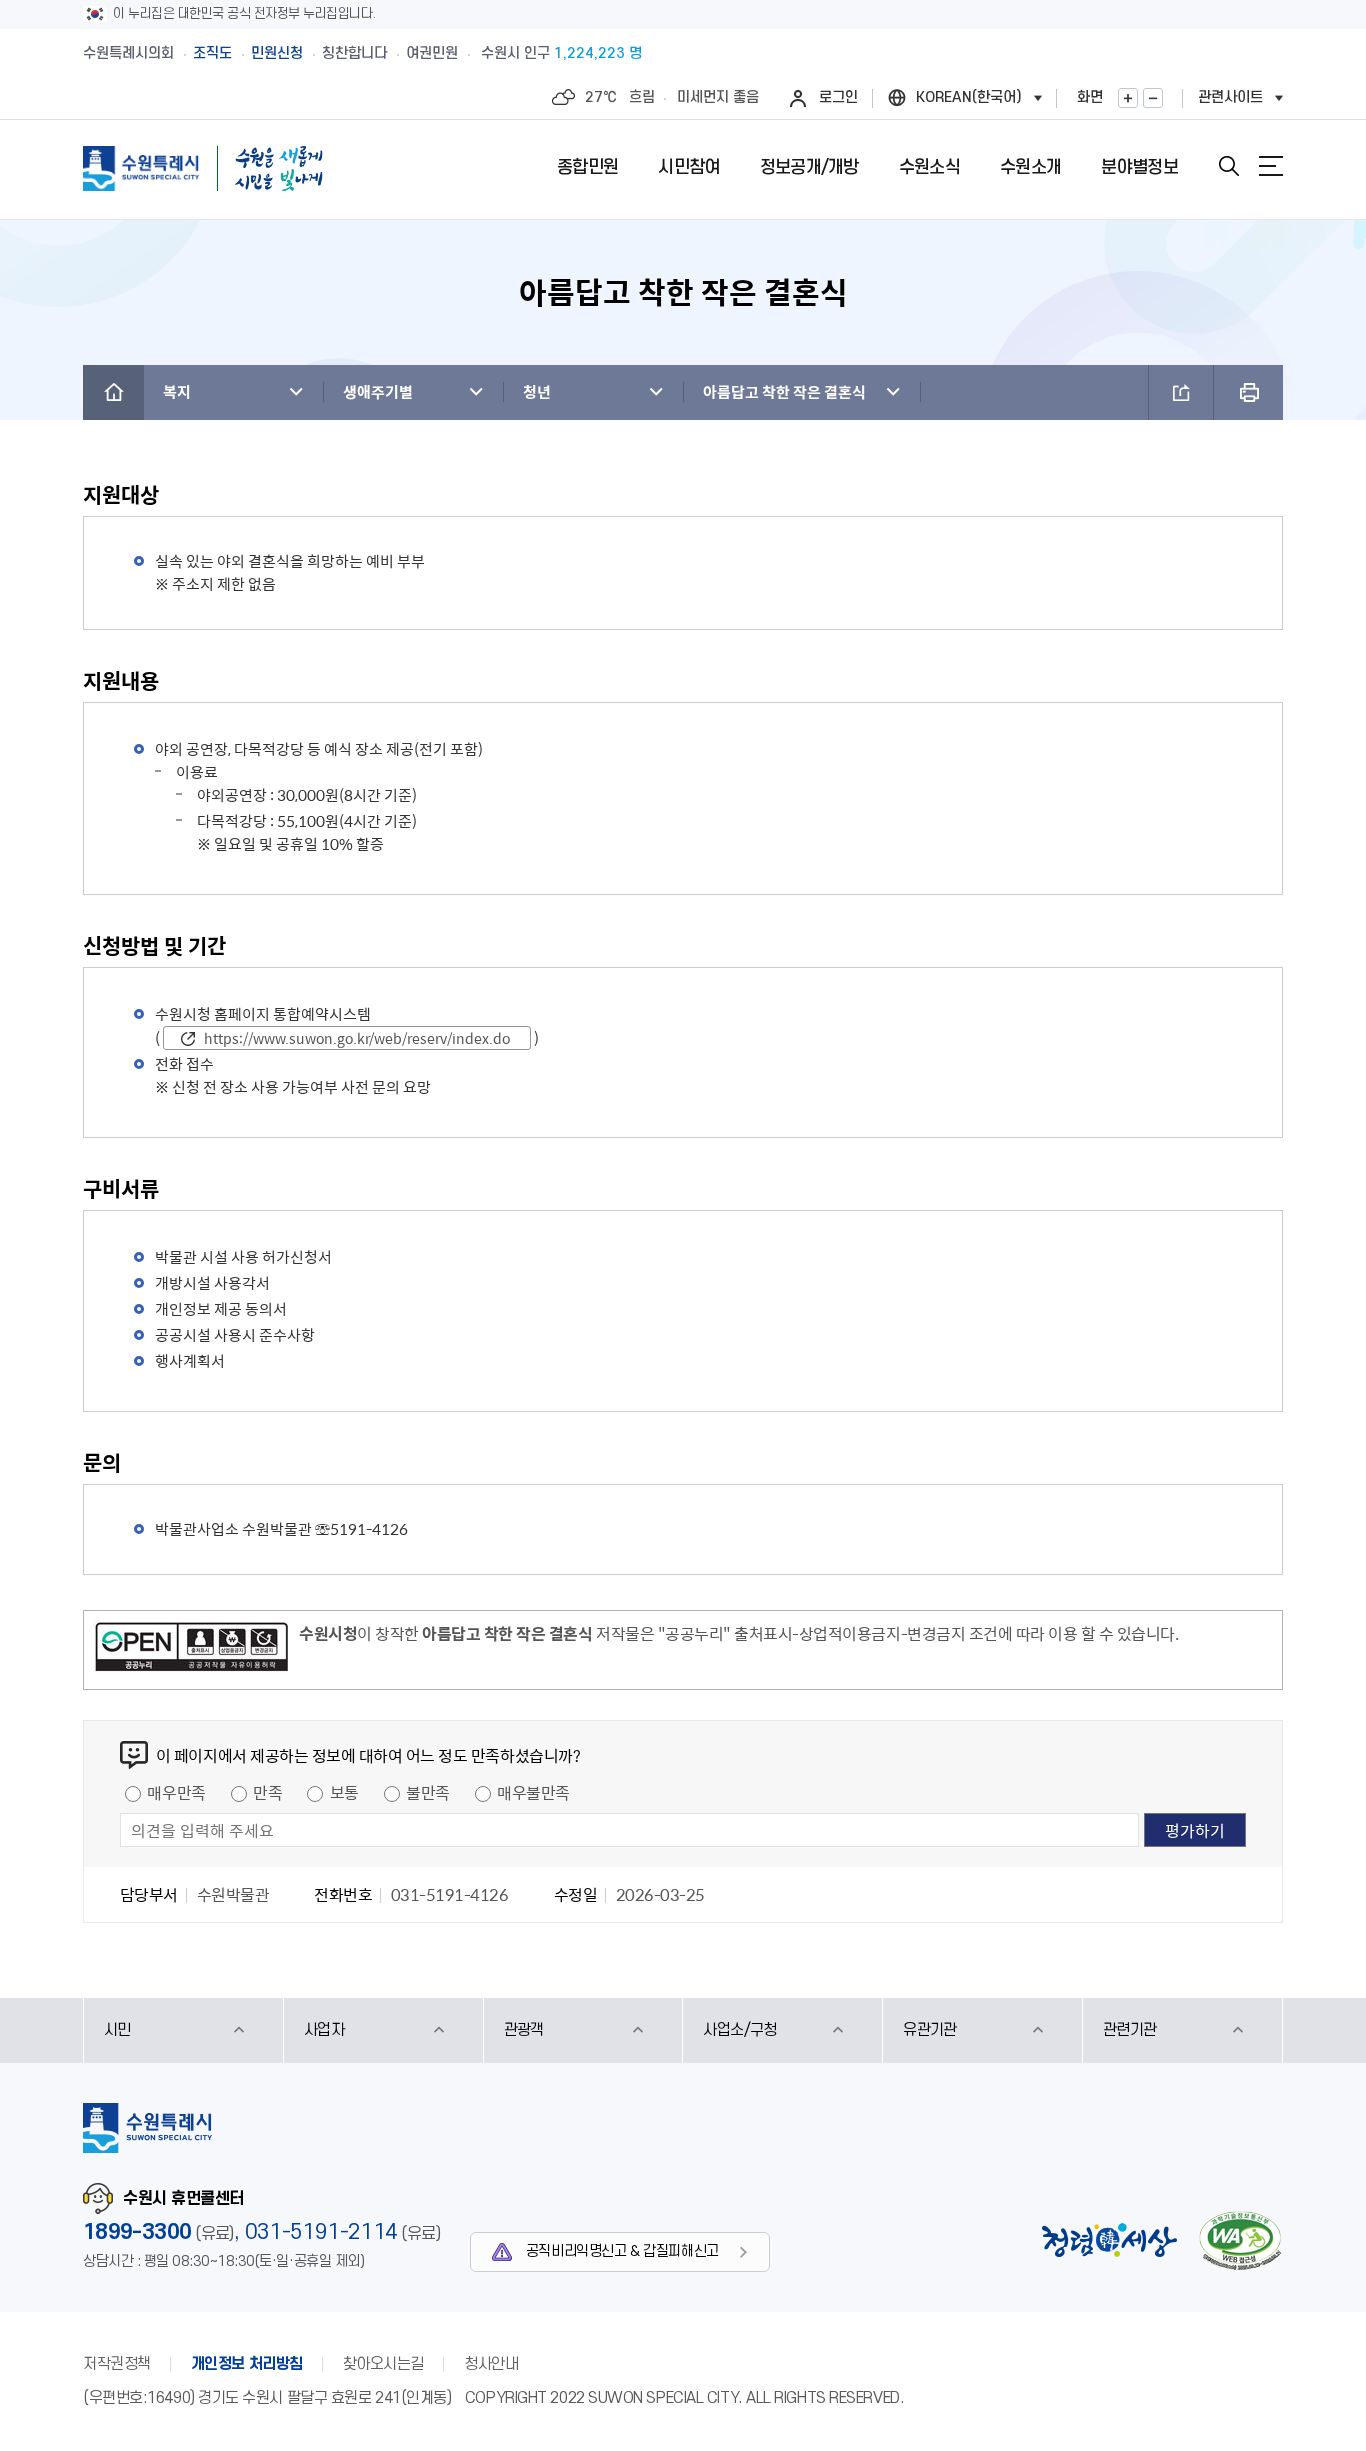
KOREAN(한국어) (969, 97)
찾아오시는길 (383, 2364)
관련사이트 (1230, 97)
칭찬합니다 (354, 53)
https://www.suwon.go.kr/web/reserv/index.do (357, 1038)
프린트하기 (1248, 392)
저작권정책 (117, 2364)
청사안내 (491, 2364)
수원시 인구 (561, 53)
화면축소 (1153, 98)
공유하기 (1181, 392)
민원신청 (277, 53)
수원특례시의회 (128, 53)
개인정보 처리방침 (247, 2364)
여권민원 (432, 53)
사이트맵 (1271, 166)
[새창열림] (191, 1650)
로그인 (838, 97)
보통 (344, 1792)
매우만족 (176, 1792)
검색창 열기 (1229, 166)
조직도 (212, 53)
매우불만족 (533, 1792)
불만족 (428, 1792)
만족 (267, 1792)
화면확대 (1128, 98)
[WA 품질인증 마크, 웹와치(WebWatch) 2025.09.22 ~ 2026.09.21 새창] (1240, 2240)
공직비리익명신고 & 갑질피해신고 (622, 2251)
